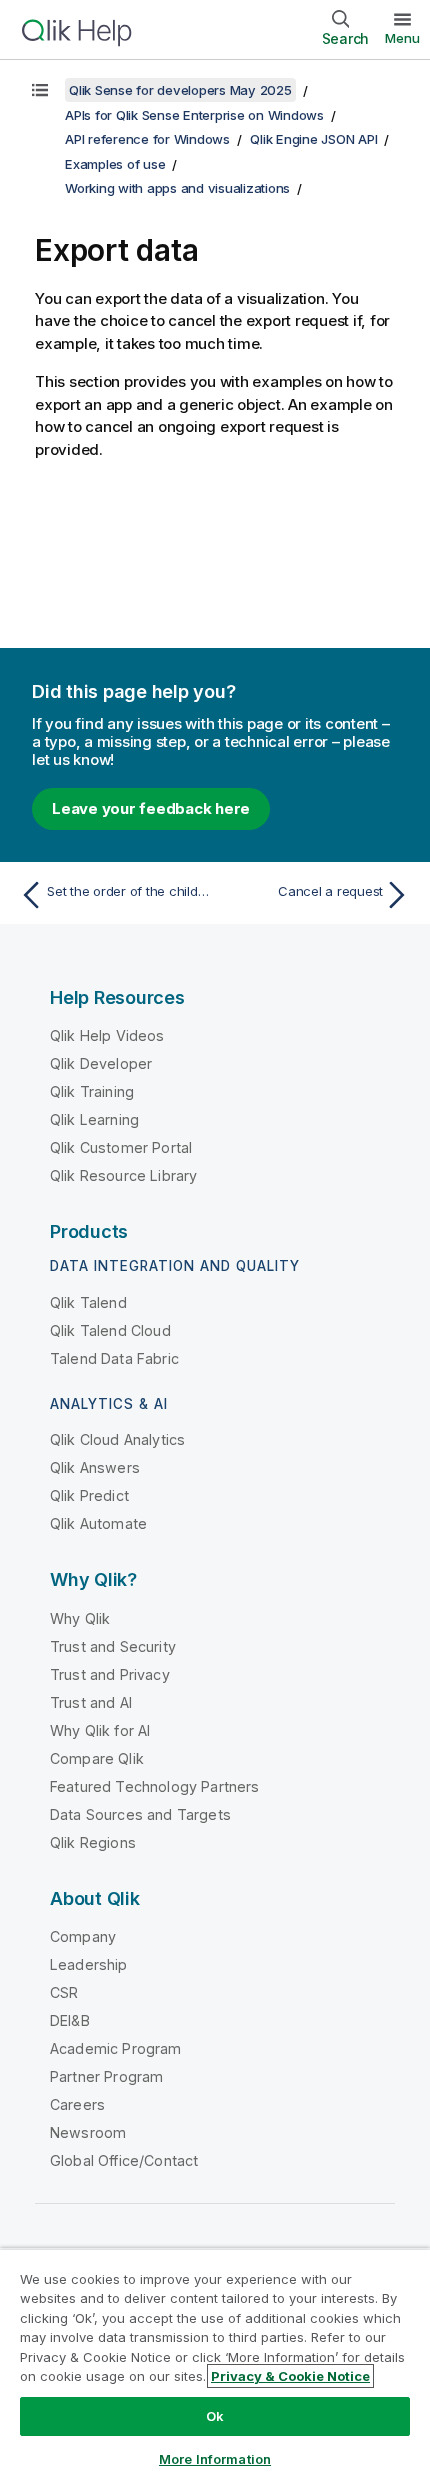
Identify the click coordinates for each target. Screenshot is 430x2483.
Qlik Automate (98, 1523)
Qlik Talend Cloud (110, 1330)
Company (83, 1936)
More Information (215, 2459)
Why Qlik (80, 1618)
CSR (64, 1992)
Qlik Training (92, 1091)
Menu (402, 38)
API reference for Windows (147, 139)
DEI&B (70, 2020)
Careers (77, 2104)
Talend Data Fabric (114, 1358)
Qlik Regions (93, 1842)
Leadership (89, 1964)
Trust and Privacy (110, 1674)
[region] (215, 2365)
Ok (215, 2416)
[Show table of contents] (40, 90)
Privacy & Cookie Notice (290, 2376)
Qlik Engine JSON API (313, 139)
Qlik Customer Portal (121, 1147)
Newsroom (88, 2132)
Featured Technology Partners (154, 1786)
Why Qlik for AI (100, 1730)
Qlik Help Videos (107, 1035)
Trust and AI (91, 1702)
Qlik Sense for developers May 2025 (180, 90)
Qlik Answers (95, 1467)
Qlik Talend (88, 1302)
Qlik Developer (101, 1063)
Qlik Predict (89, 1495)
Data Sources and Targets (140, 1814)
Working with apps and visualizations (177, 188)
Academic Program (116, 2048)
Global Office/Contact (124, 2160)
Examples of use (115, 164)
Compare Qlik (97, 1758)
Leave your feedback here (151, 808)
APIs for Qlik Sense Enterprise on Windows (194, 115)
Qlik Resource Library (123, 1175)
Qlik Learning (94, 1119)
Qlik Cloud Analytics (117, 1439)
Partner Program (106, 2076)
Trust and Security (113, 1646)
